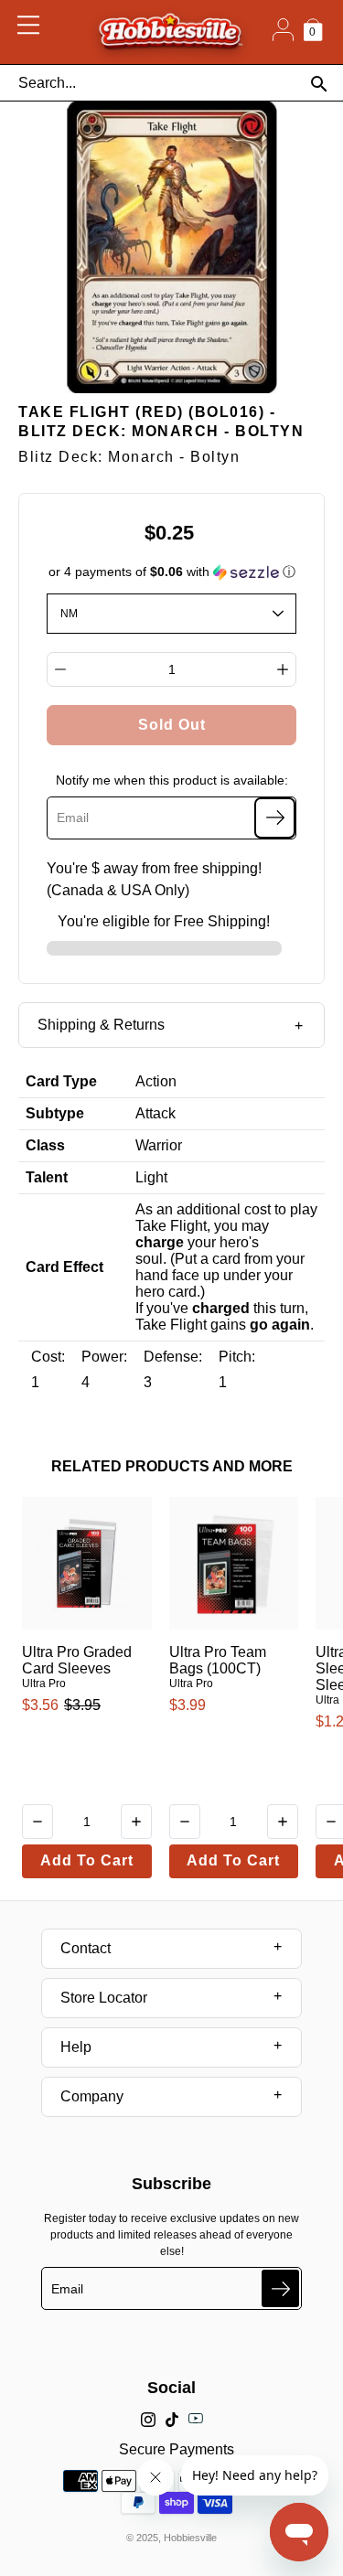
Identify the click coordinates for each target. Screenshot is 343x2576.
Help (76, 2047)
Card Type (61, 1081)
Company (92, 2096)
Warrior (159, 1145)
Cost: (48, 1357)
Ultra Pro (44, 1683)
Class (45, 1145)
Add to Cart (87, 1860)
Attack (155, 1113)
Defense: (173, 1357)
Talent (47, 1177)
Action (156, 1081)
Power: (104, 1357)
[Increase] (283, 669)
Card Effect (64, 1267)
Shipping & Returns (101, 1025)
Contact (86, 1948)
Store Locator (104, 1998)
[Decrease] (60, 669)
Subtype (55, 1113)
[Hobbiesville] (170, 32)
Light (151, 1177)
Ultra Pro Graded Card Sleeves (77, 1660)
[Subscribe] (275, 818)
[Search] (319, 84)
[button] (172, 572)
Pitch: (237, 1357)
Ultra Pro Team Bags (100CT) (218, 1660)
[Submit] (280, 2288)
